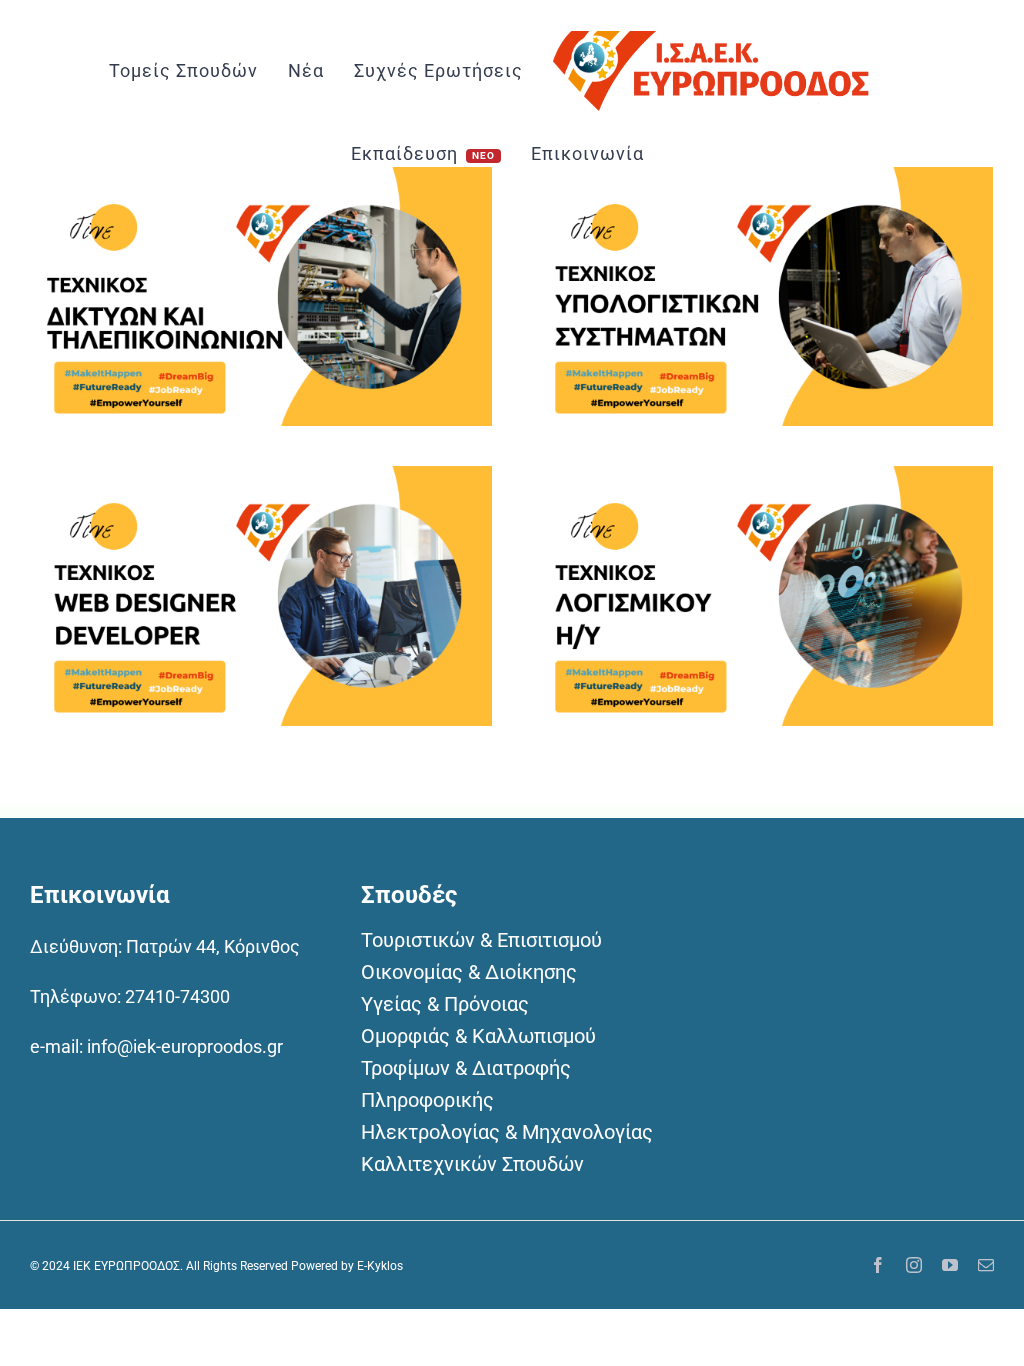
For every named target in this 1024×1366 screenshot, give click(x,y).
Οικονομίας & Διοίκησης (469, 972)
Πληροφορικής (427, 1100)
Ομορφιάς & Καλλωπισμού (478, 1036)
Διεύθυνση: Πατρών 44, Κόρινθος (165, 946)
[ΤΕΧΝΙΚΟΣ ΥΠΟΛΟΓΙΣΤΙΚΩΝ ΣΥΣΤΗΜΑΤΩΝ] (762, 182)
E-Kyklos (380, 1266)
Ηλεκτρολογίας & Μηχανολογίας (507, 1132)
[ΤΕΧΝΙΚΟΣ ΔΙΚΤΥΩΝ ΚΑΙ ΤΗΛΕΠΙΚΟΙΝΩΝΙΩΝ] (261, 182)
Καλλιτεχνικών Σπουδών (472, 1164)
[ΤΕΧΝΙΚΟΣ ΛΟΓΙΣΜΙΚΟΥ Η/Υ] (762, 481)
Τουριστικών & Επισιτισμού (481, 940)
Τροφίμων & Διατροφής (466, 1068)
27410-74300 (177, 996)
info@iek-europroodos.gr (185, 1046)
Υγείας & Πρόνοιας (445, 1004)
